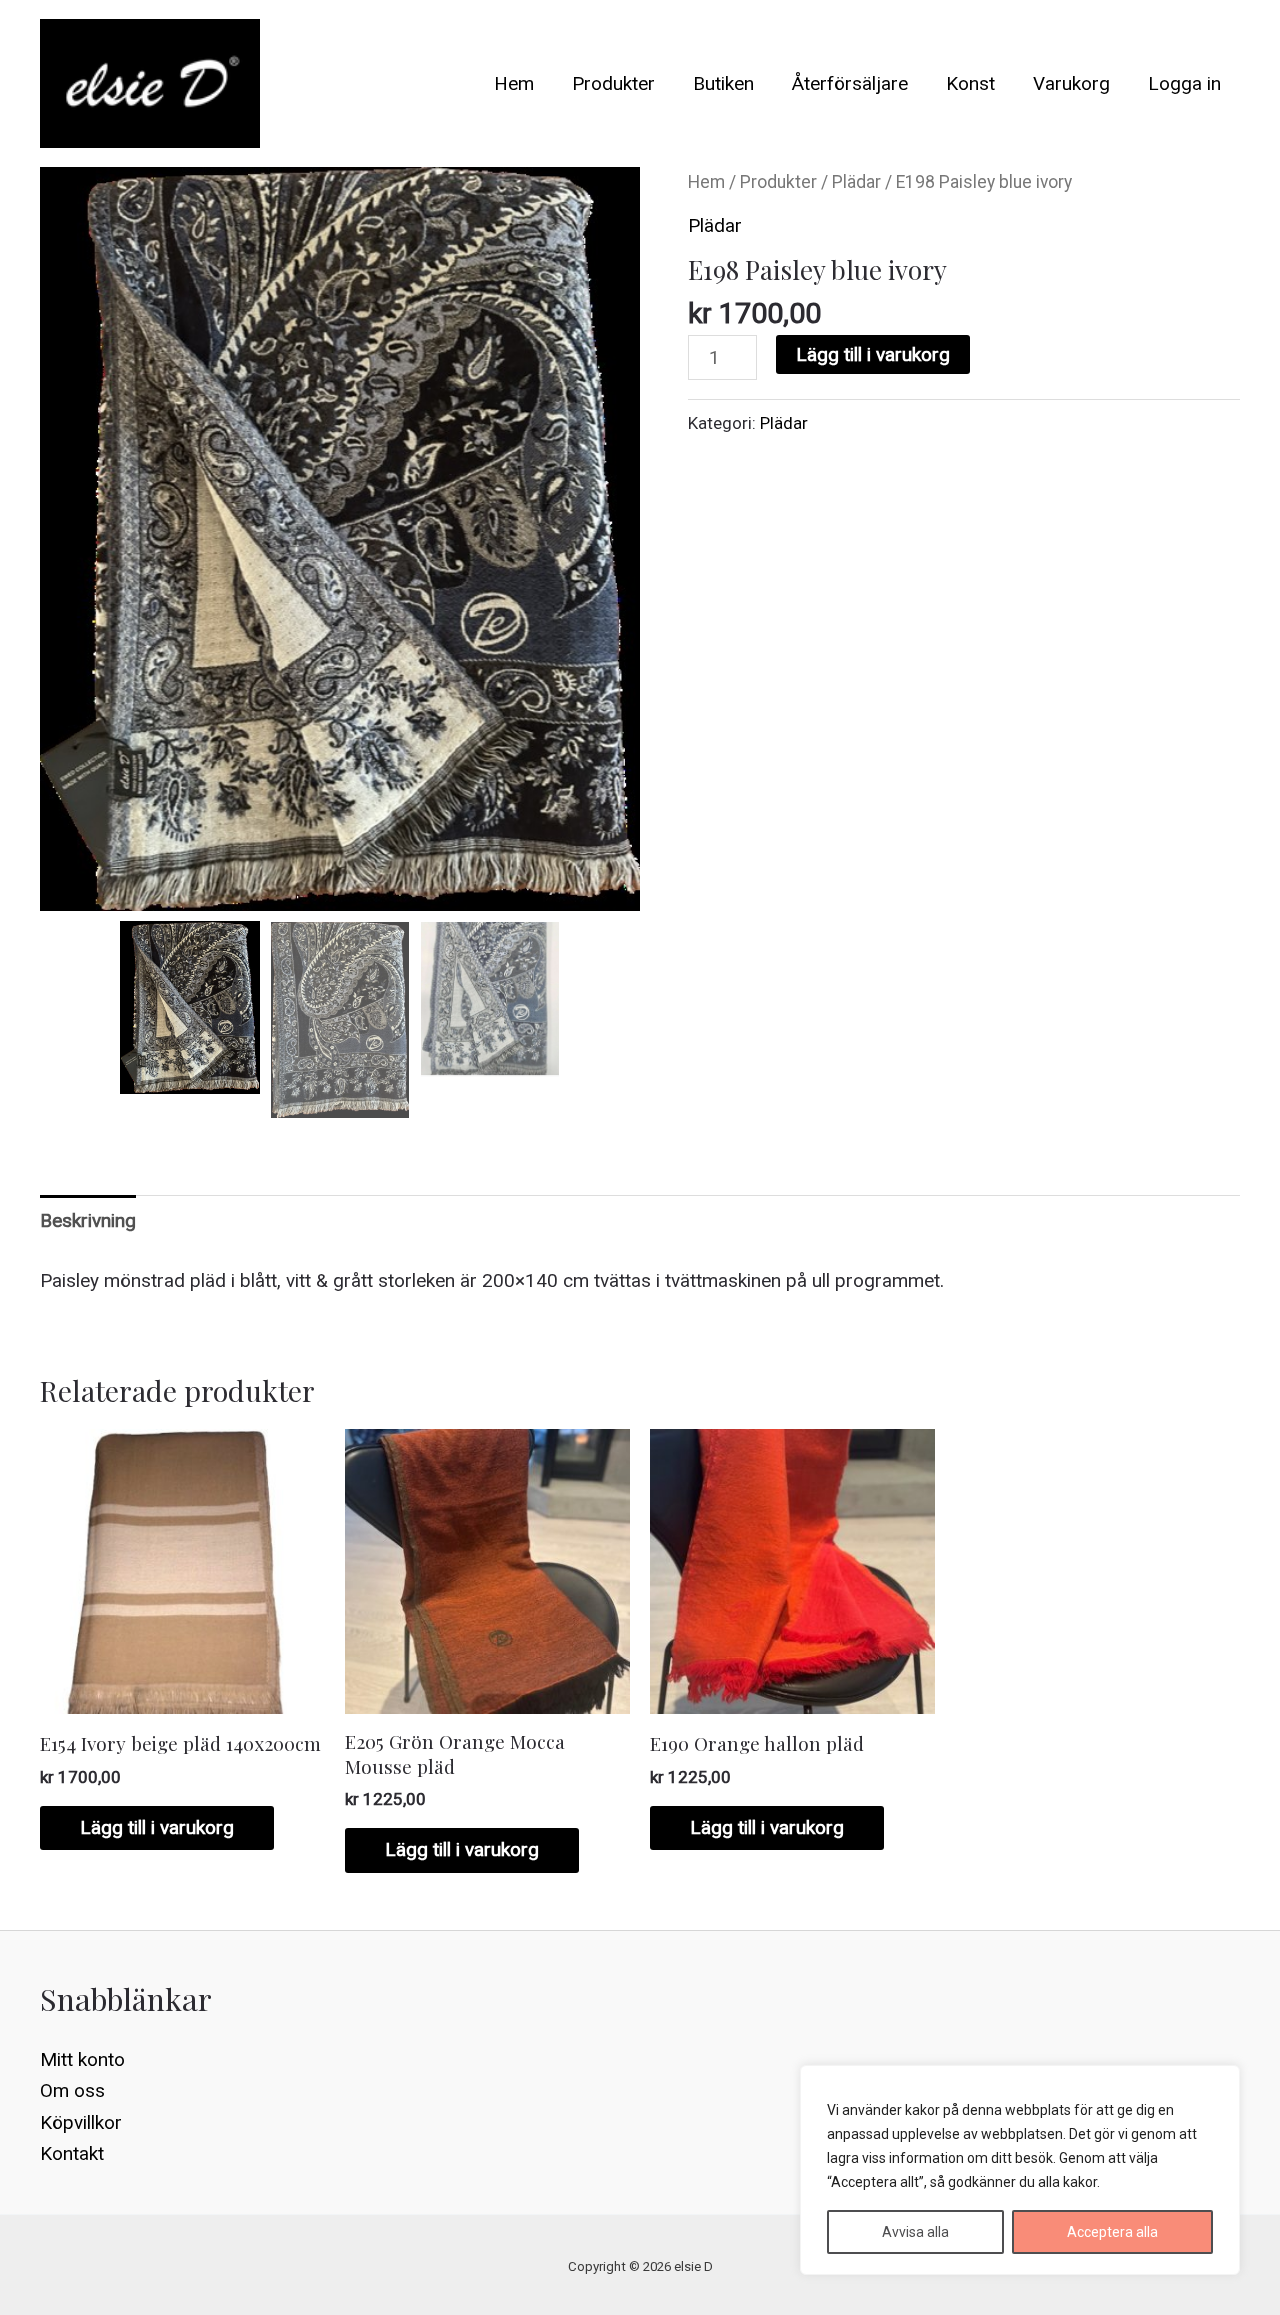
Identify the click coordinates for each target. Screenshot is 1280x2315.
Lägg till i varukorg (873, 354)
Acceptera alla (1112, 2232)
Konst (970, 83)
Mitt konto (82, 2059)
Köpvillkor (81, 2122)
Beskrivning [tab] (88, 1220)
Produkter (613, 83)
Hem (514, 83)
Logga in (1184, 83)
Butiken (723, 83)
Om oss (72, 2090)
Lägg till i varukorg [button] (157, 1827)
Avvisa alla (915, 2232)
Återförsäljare (850, 83)
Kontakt (72, 2153)
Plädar (856, 182)
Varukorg (1071, 83)
